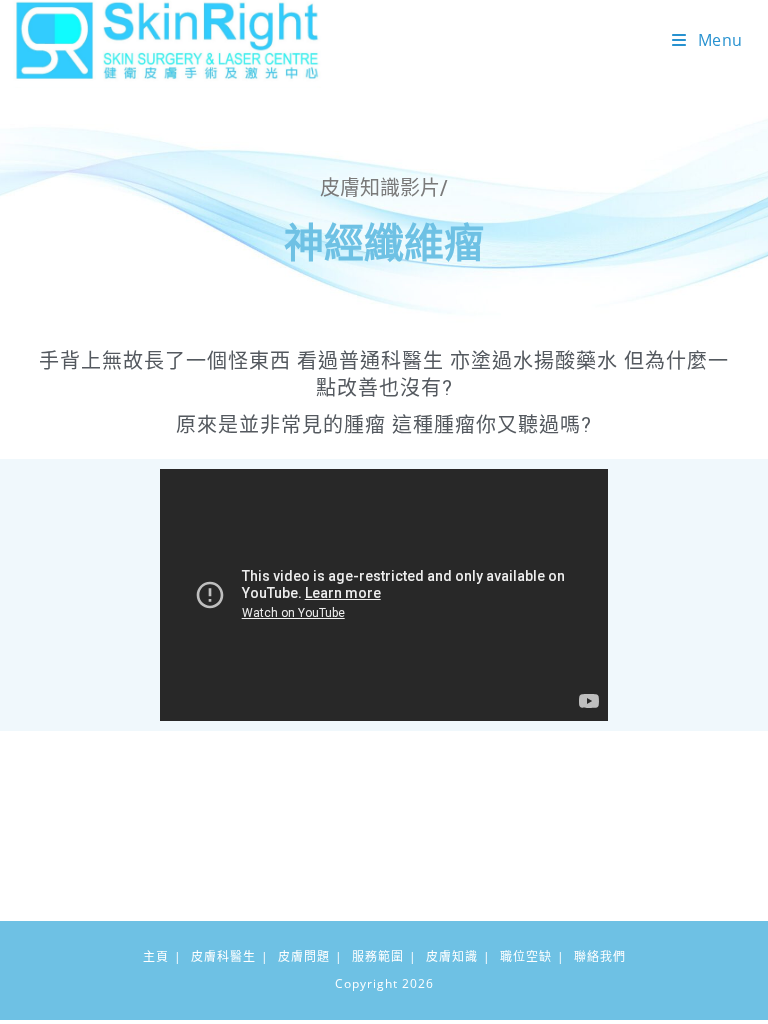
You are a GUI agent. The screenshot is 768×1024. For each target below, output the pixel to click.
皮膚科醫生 (223, 956)
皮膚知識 (452, 956)
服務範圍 (378, 956)
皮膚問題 (304, 956)
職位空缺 (526, 956)
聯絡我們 (600, 956)
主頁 (156, 956)
